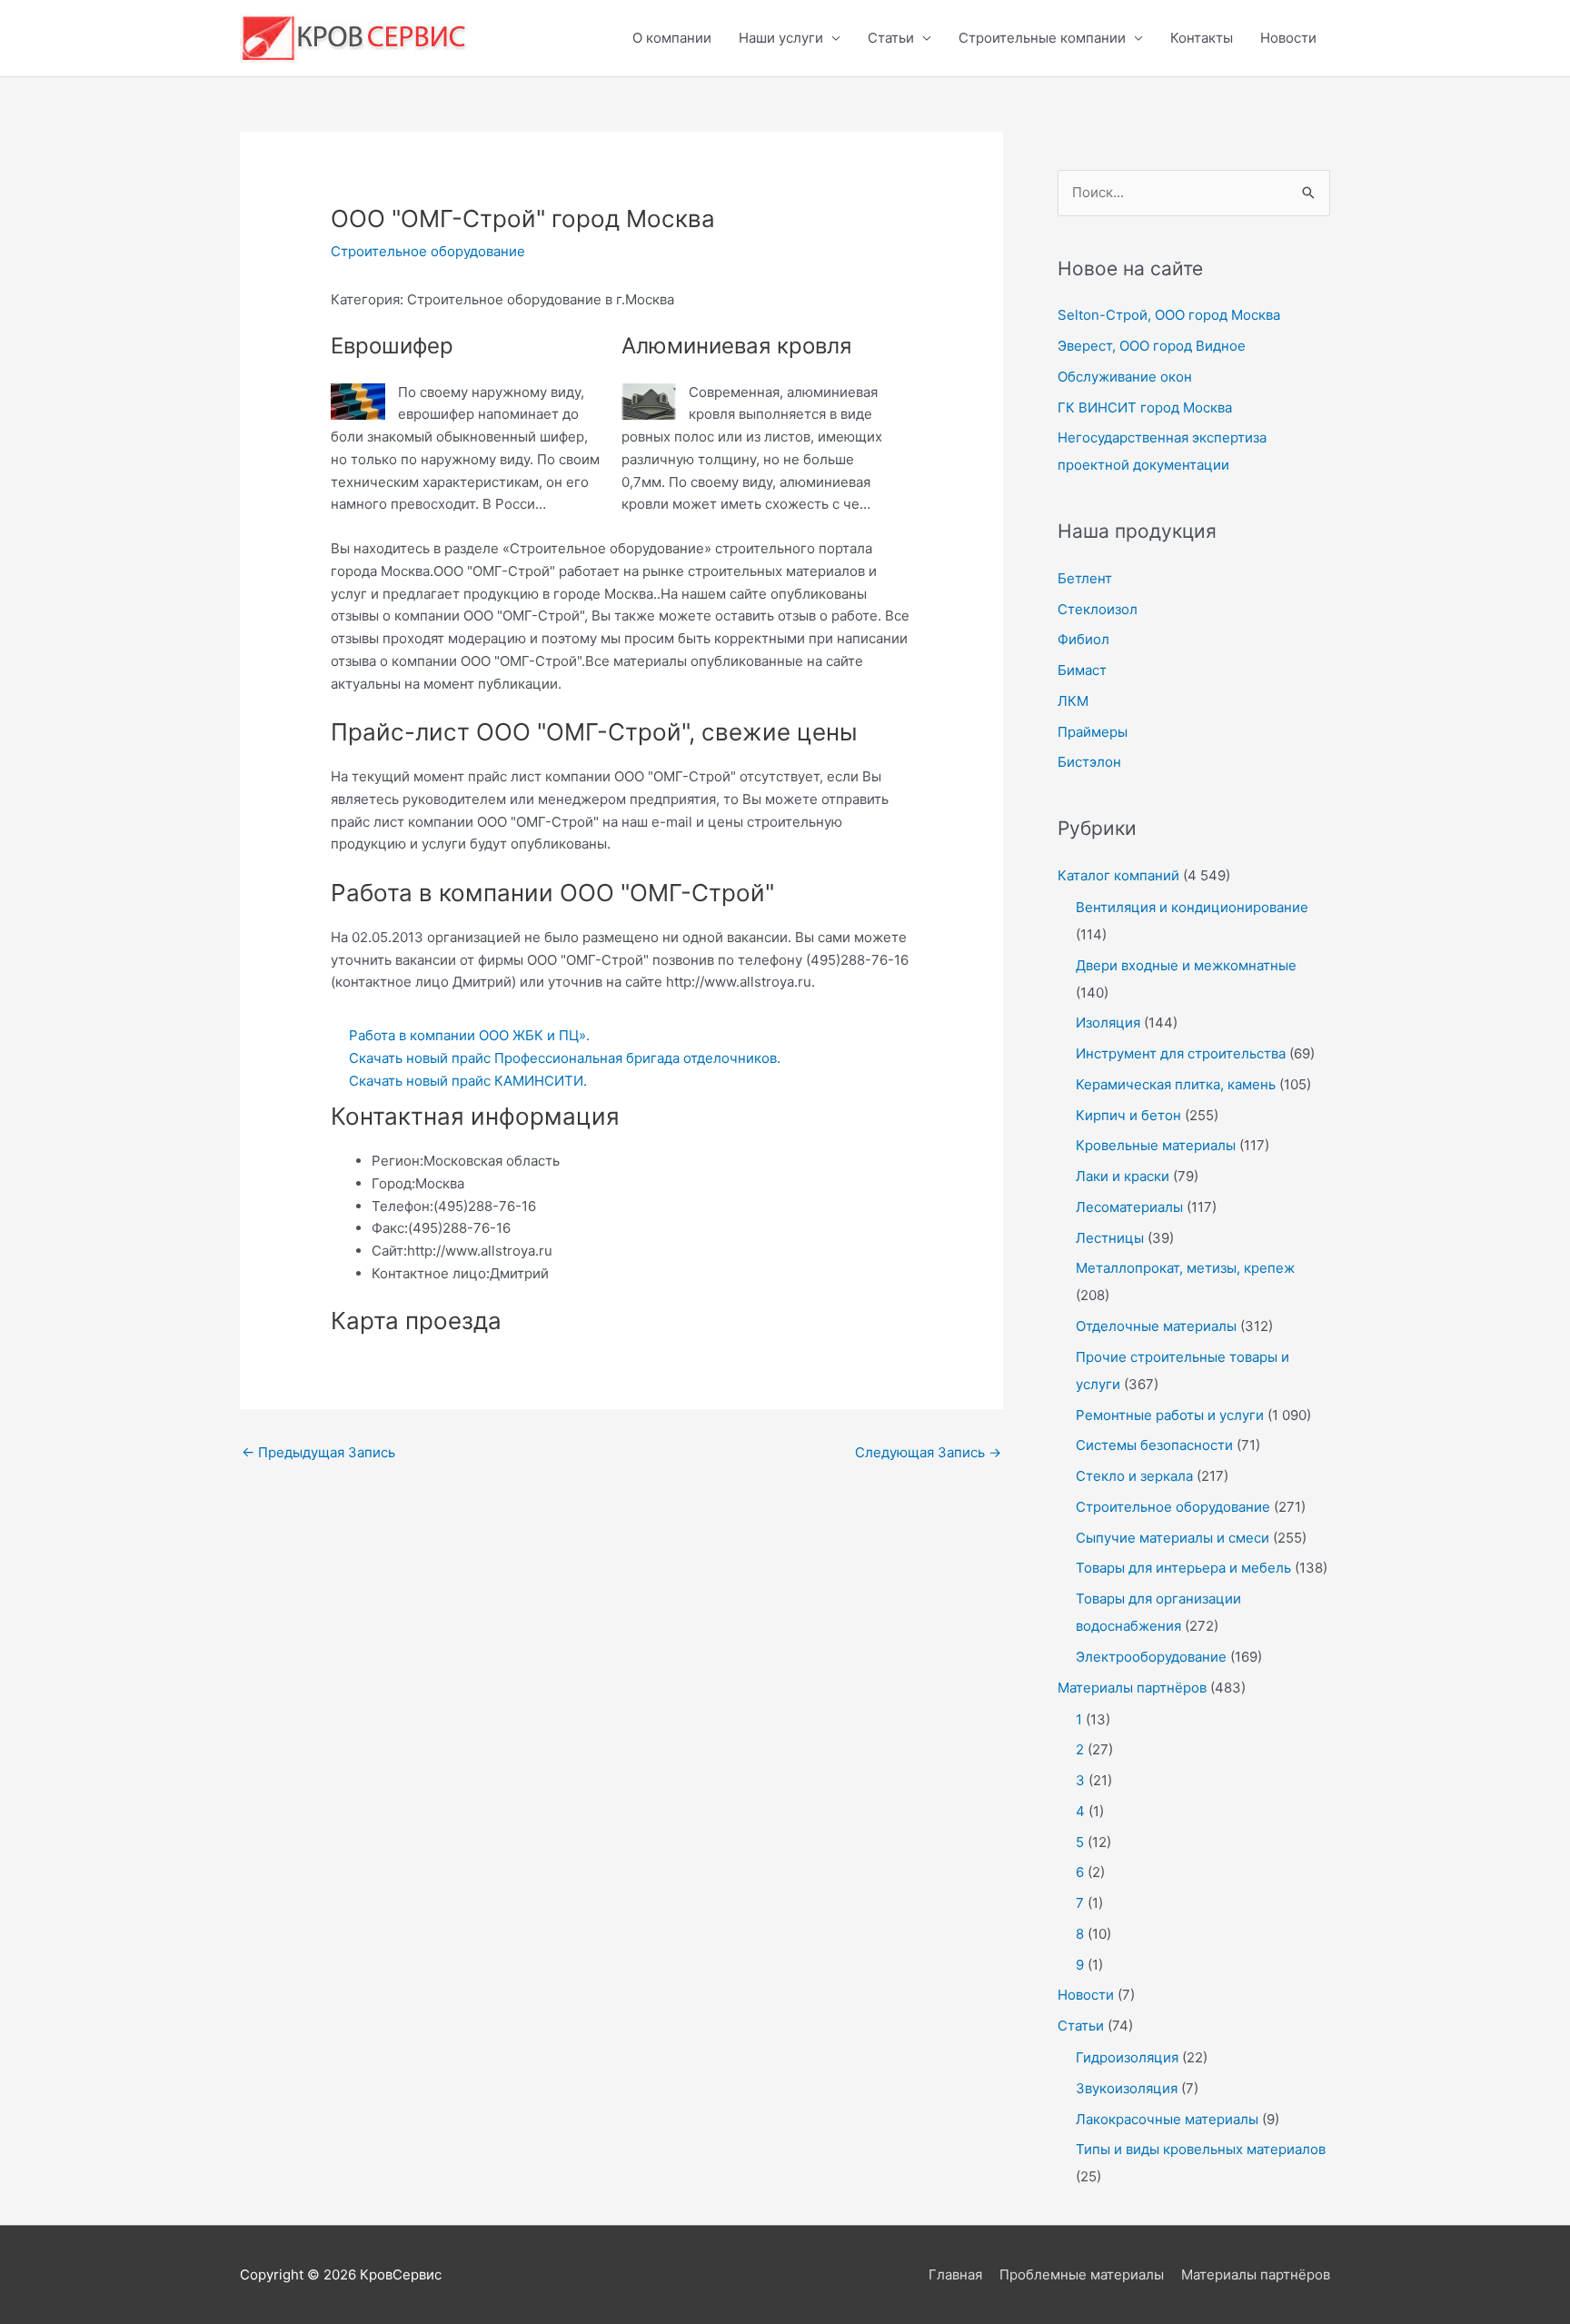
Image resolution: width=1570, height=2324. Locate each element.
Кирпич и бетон (1128, 1115)
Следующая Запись (928, 1452)
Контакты (1202, 38)
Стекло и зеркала (1134, 1476)
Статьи (891, 38)
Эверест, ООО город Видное (1152, 346)
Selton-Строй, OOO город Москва (1169, 315)
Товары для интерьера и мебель (1183, 1568)
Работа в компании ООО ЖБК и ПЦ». (469, 1035)
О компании (672, 38)
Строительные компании (1042, 38)
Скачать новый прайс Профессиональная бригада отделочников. (565, 1058)
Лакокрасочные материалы (1167, 2119)
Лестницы (1110, 1238)
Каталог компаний (1118, 875)
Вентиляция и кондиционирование (1192, 907)
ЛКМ (1073, 701)
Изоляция (1108, 1023)
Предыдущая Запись (318, 1452)
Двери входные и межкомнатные (1186, 965)
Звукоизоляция (1127, 2088)
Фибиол (1083, 639)
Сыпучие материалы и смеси (1173, 1538)
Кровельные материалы (1156, 1145)
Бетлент (1085, 578)
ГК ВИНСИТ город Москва (1145, 407)
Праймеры (1093, 732)
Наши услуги (781, 38)
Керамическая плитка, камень (1176, 1084)
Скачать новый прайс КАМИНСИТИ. (468, 1081)
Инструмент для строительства (1181, 1053)
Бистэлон (1089, 762)
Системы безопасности (1154, 1445)
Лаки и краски (1123, 1176)
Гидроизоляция (1127, 2057)
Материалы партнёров (1132, 1688)
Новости (1288, 38)
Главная (955, 2274)
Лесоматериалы (1129, 1207)
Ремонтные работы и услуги (1170, 1415)
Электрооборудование (1151, 1657)
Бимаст (1082, 670)
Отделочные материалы (1156, 1326)
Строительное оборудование (428, 251)
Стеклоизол (1098, 609)
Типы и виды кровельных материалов (1201, 2149)
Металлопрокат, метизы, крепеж (1185, 1268)
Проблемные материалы (1082, 2274)
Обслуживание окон (1125, 377)
